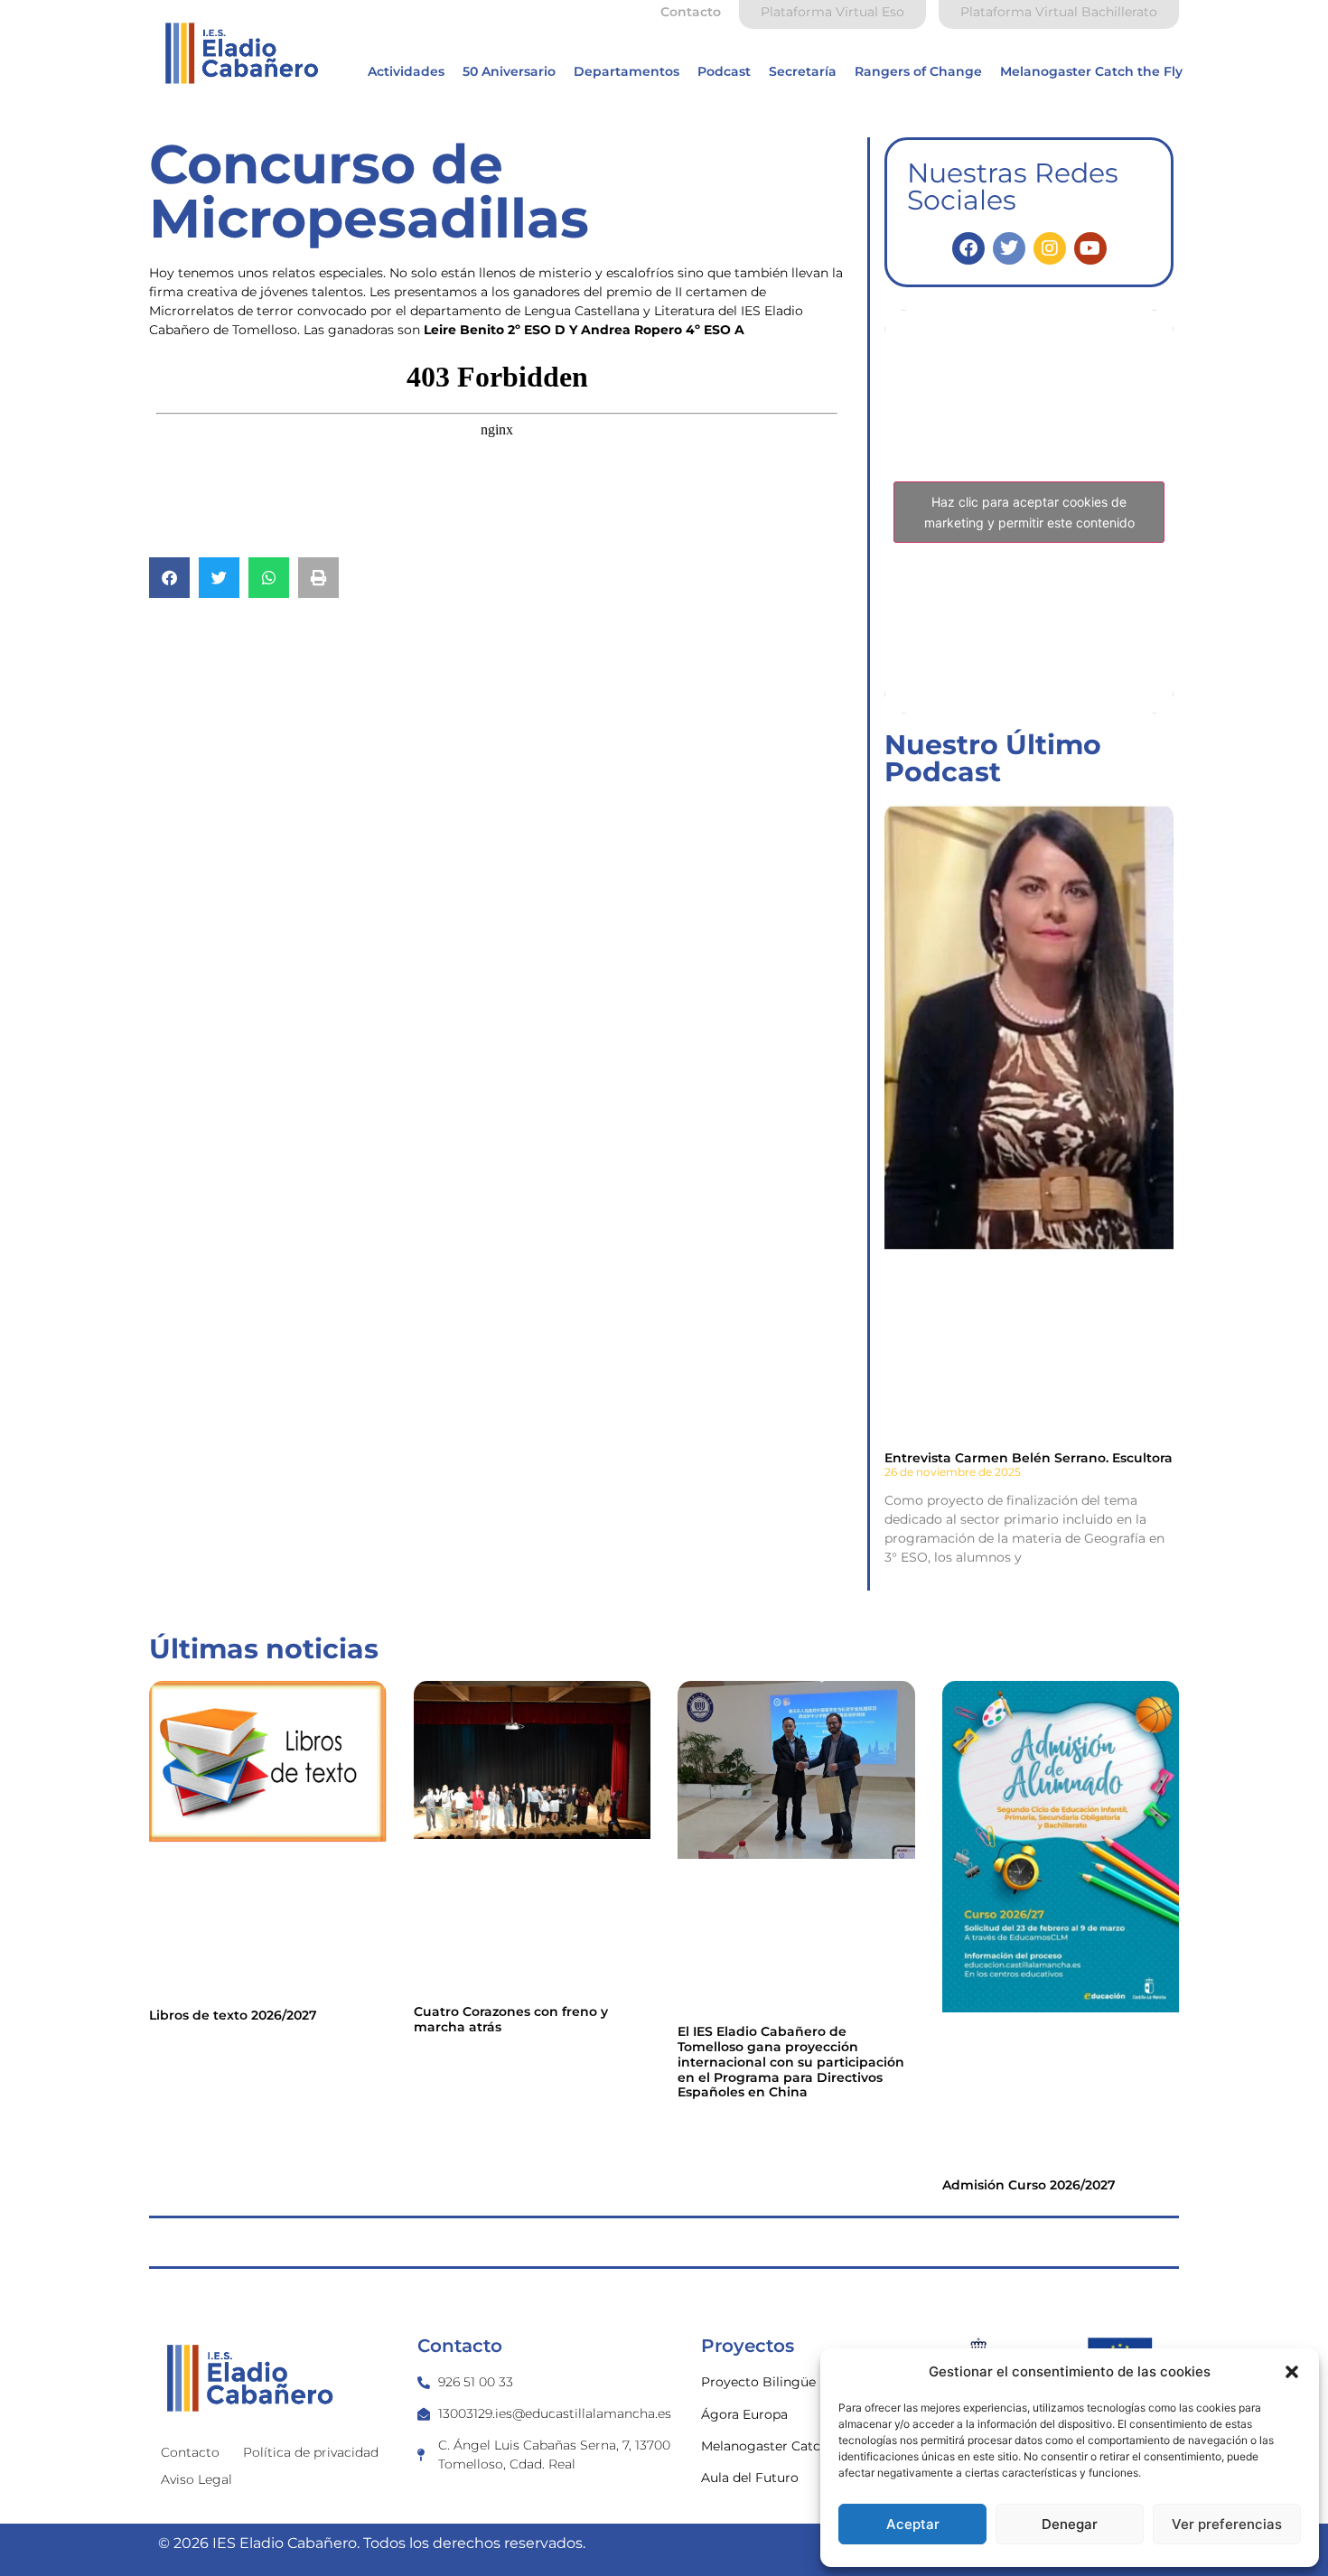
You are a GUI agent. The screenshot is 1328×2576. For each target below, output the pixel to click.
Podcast (724, 71)
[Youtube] (1090, 248)
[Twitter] (1009, 248)
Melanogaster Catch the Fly (1091, 71)
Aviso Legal (196, 2479)
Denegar (1070, 2524)
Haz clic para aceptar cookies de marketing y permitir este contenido (1029, 512)
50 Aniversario (509, 71)
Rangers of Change (918, 71)
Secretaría (803, 71)
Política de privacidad (311, 2452)
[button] (1292, 2372)
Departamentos (627, 71)
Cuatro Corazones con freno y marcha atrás (511, 2019)
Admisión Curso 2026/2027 (1029, 2185)
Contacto (190, 2452)
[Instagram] (1050, 248)
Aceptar (913, 2524)
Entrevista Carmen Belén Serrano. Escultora (1029, 1458)
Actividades (406, 71)
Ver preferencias (1227, 2524)
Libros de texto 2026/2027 (233, 2015)
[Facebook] (968, 248)
